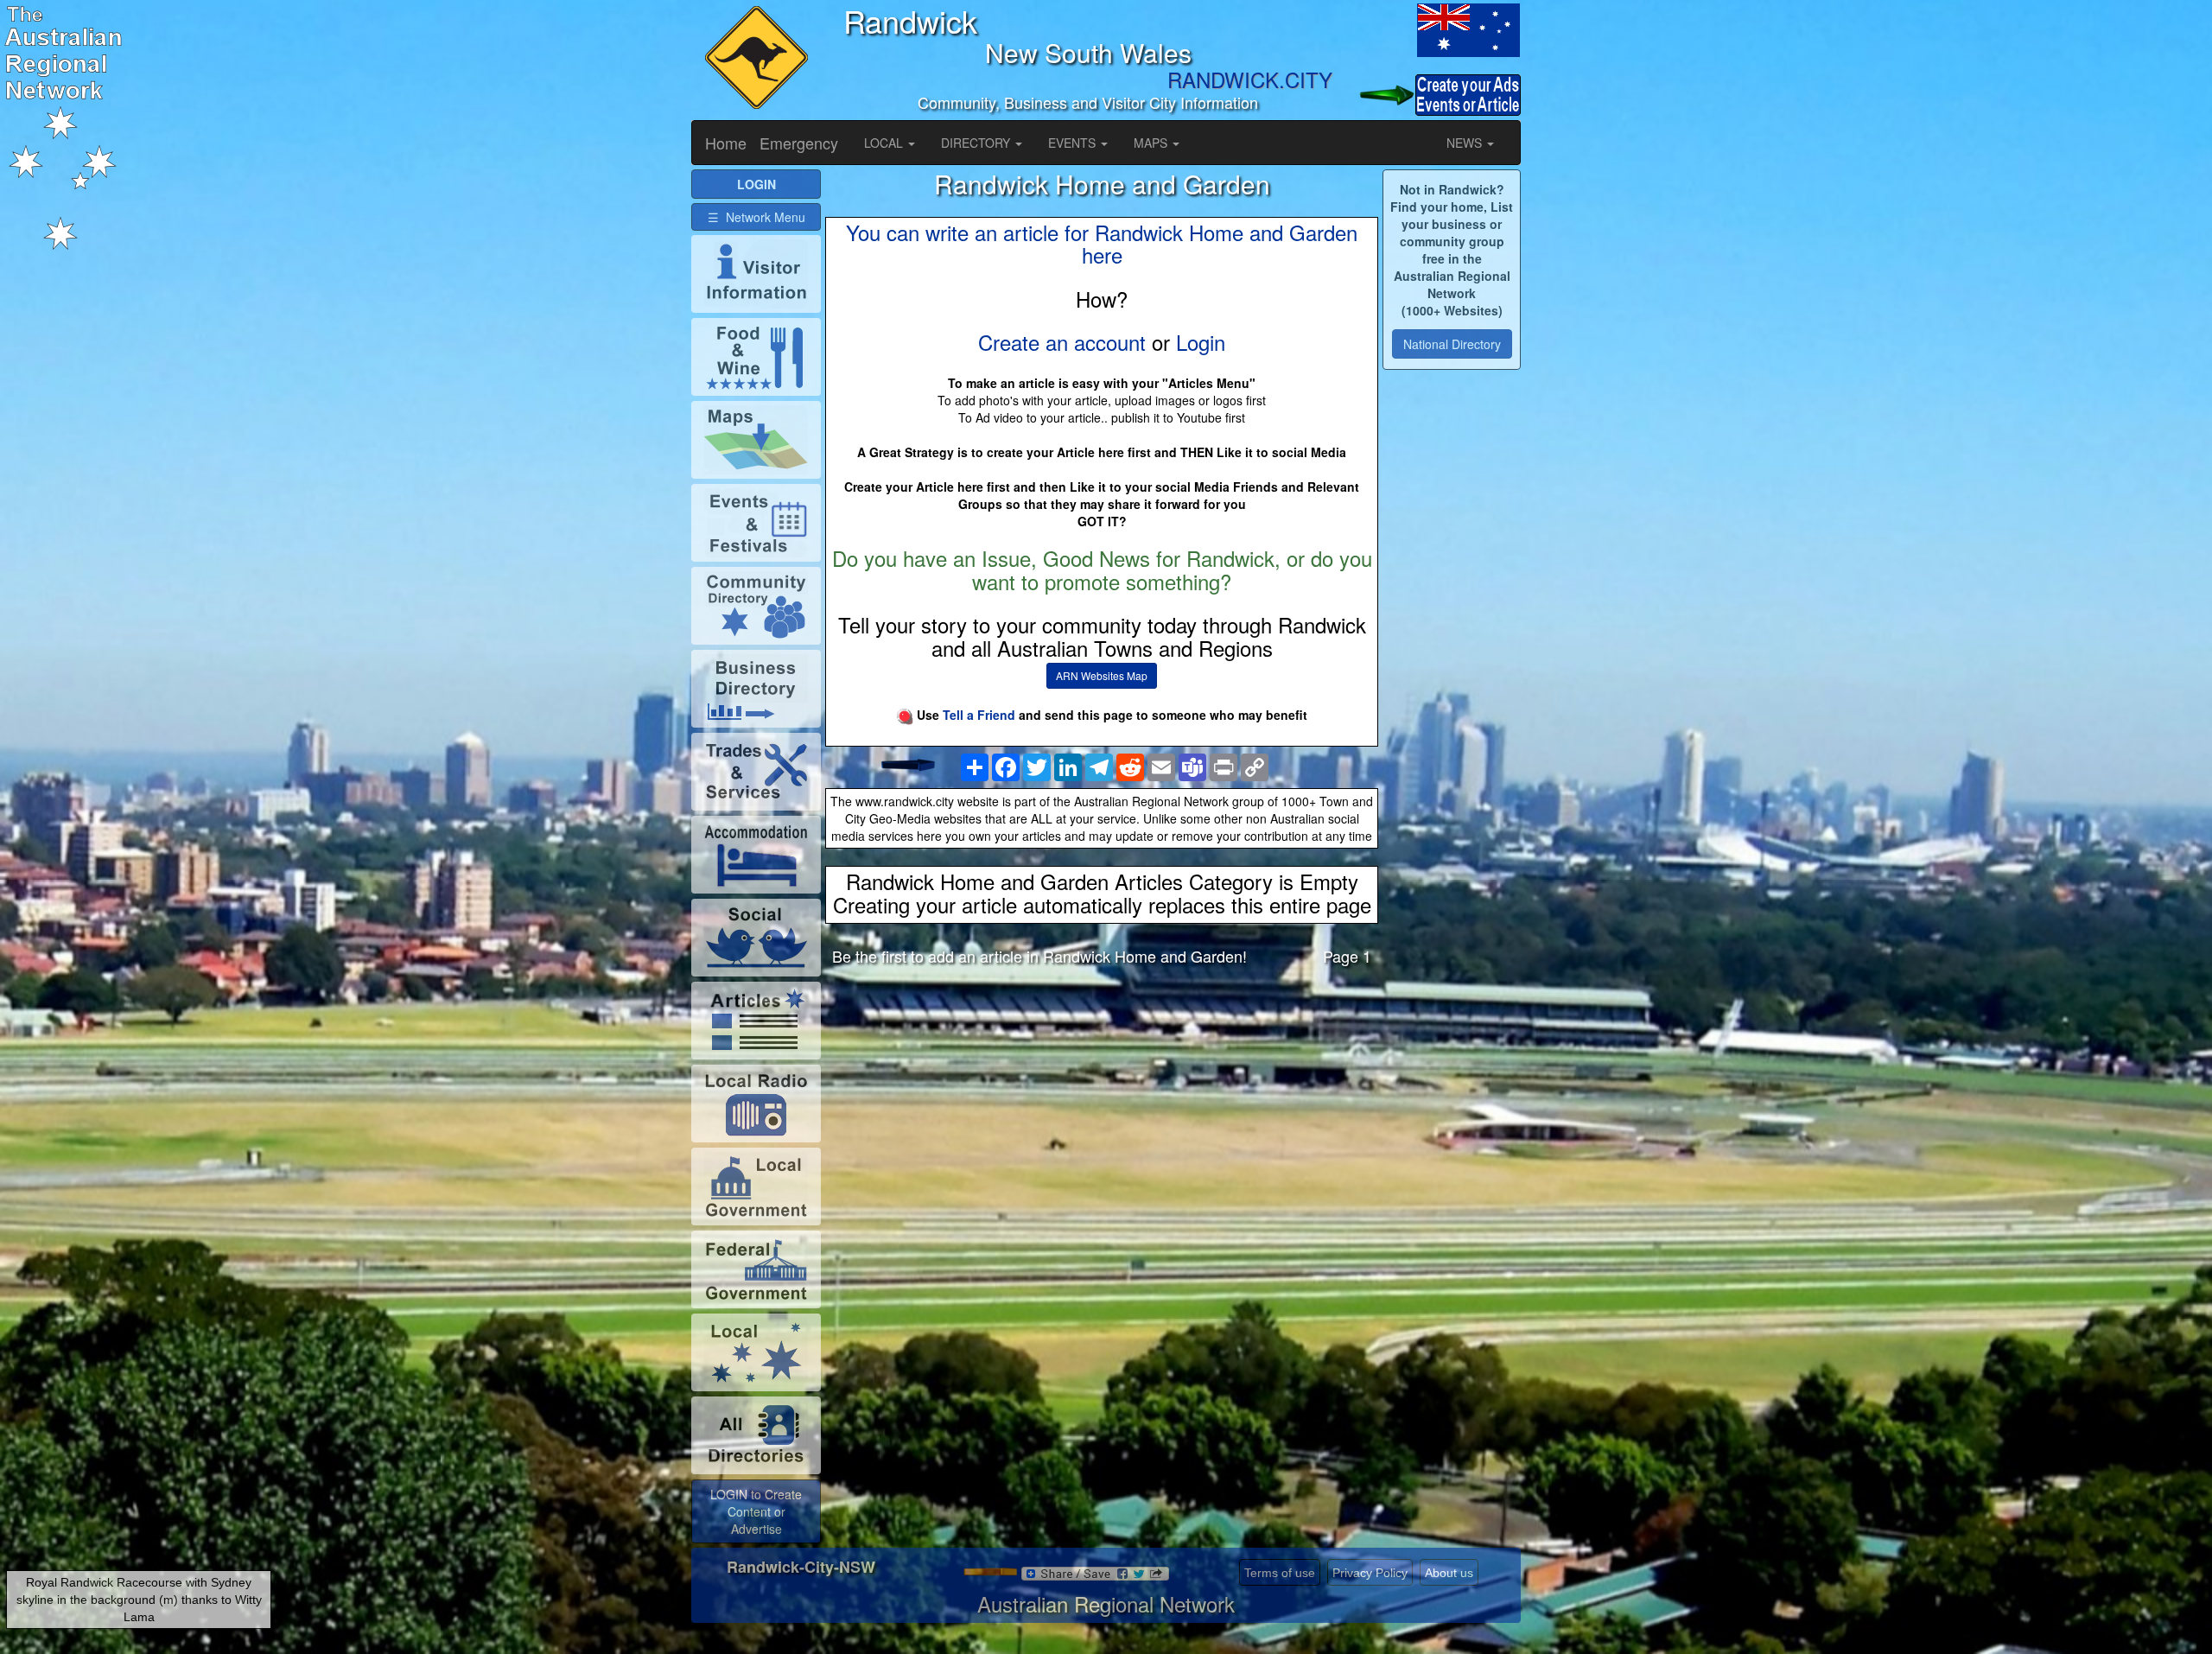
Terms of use (1280, 1573)
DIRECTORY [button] (977, 143)
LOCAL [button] (885, 143)
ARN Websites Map (1102, 675)
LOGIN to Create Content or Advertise (756, 1511)
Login (1201, 342)
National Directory (1452, 344)
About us (1449, 1573)
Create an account (1062, 342)
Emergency (799, 143)
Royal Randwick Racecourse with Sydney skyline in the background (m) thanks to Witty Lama (139, 1600)
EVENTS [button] (1074, 143)
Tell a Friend (979, 715)
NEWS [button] (1466, 143)
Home (726, 143)
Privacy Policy (1370, 1573)
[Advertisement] (1102, 1116)
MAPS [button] (1152, 143)
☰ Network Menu (756, 217)
